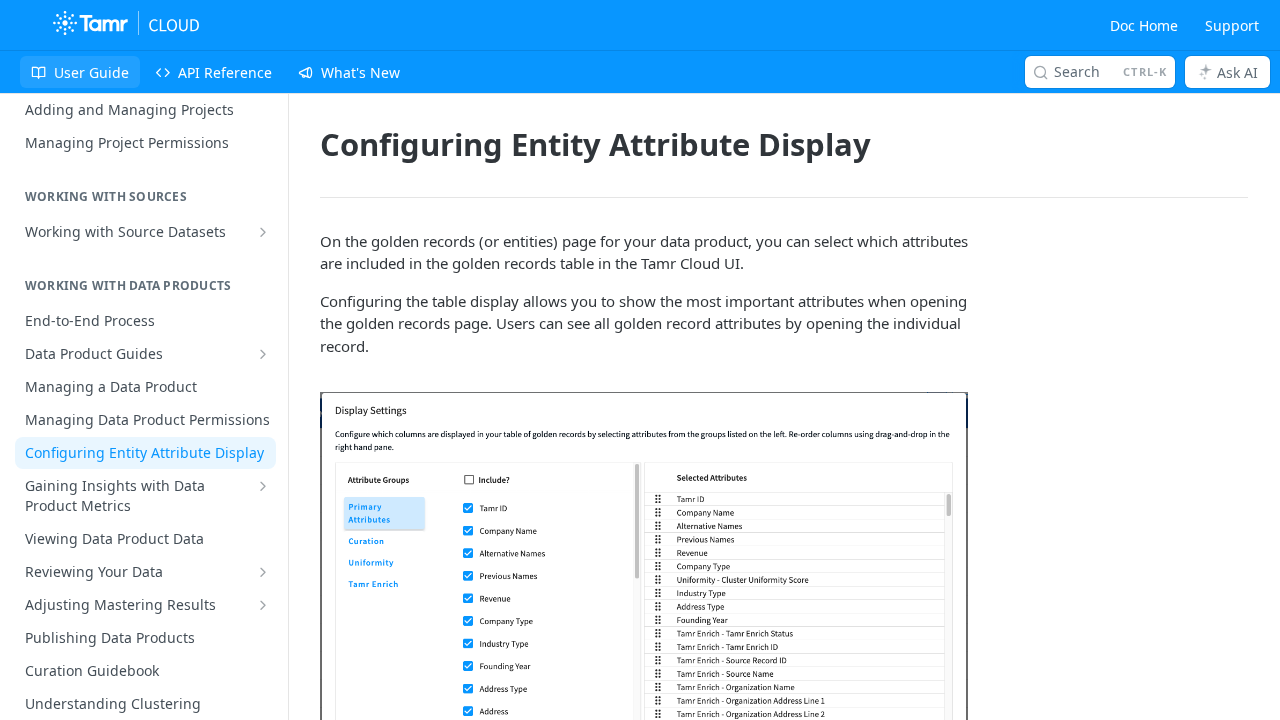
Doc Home (1144, 25)
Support (1232, 25)
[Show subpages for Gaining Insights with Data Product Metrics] (263, 486)
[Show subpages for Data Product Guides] (263, 354)
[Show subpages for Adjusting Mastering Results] (263, 605)
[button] (644, 635)
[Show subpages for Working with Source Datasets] (263, 232)
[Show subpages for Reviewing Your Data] (263, 572)
